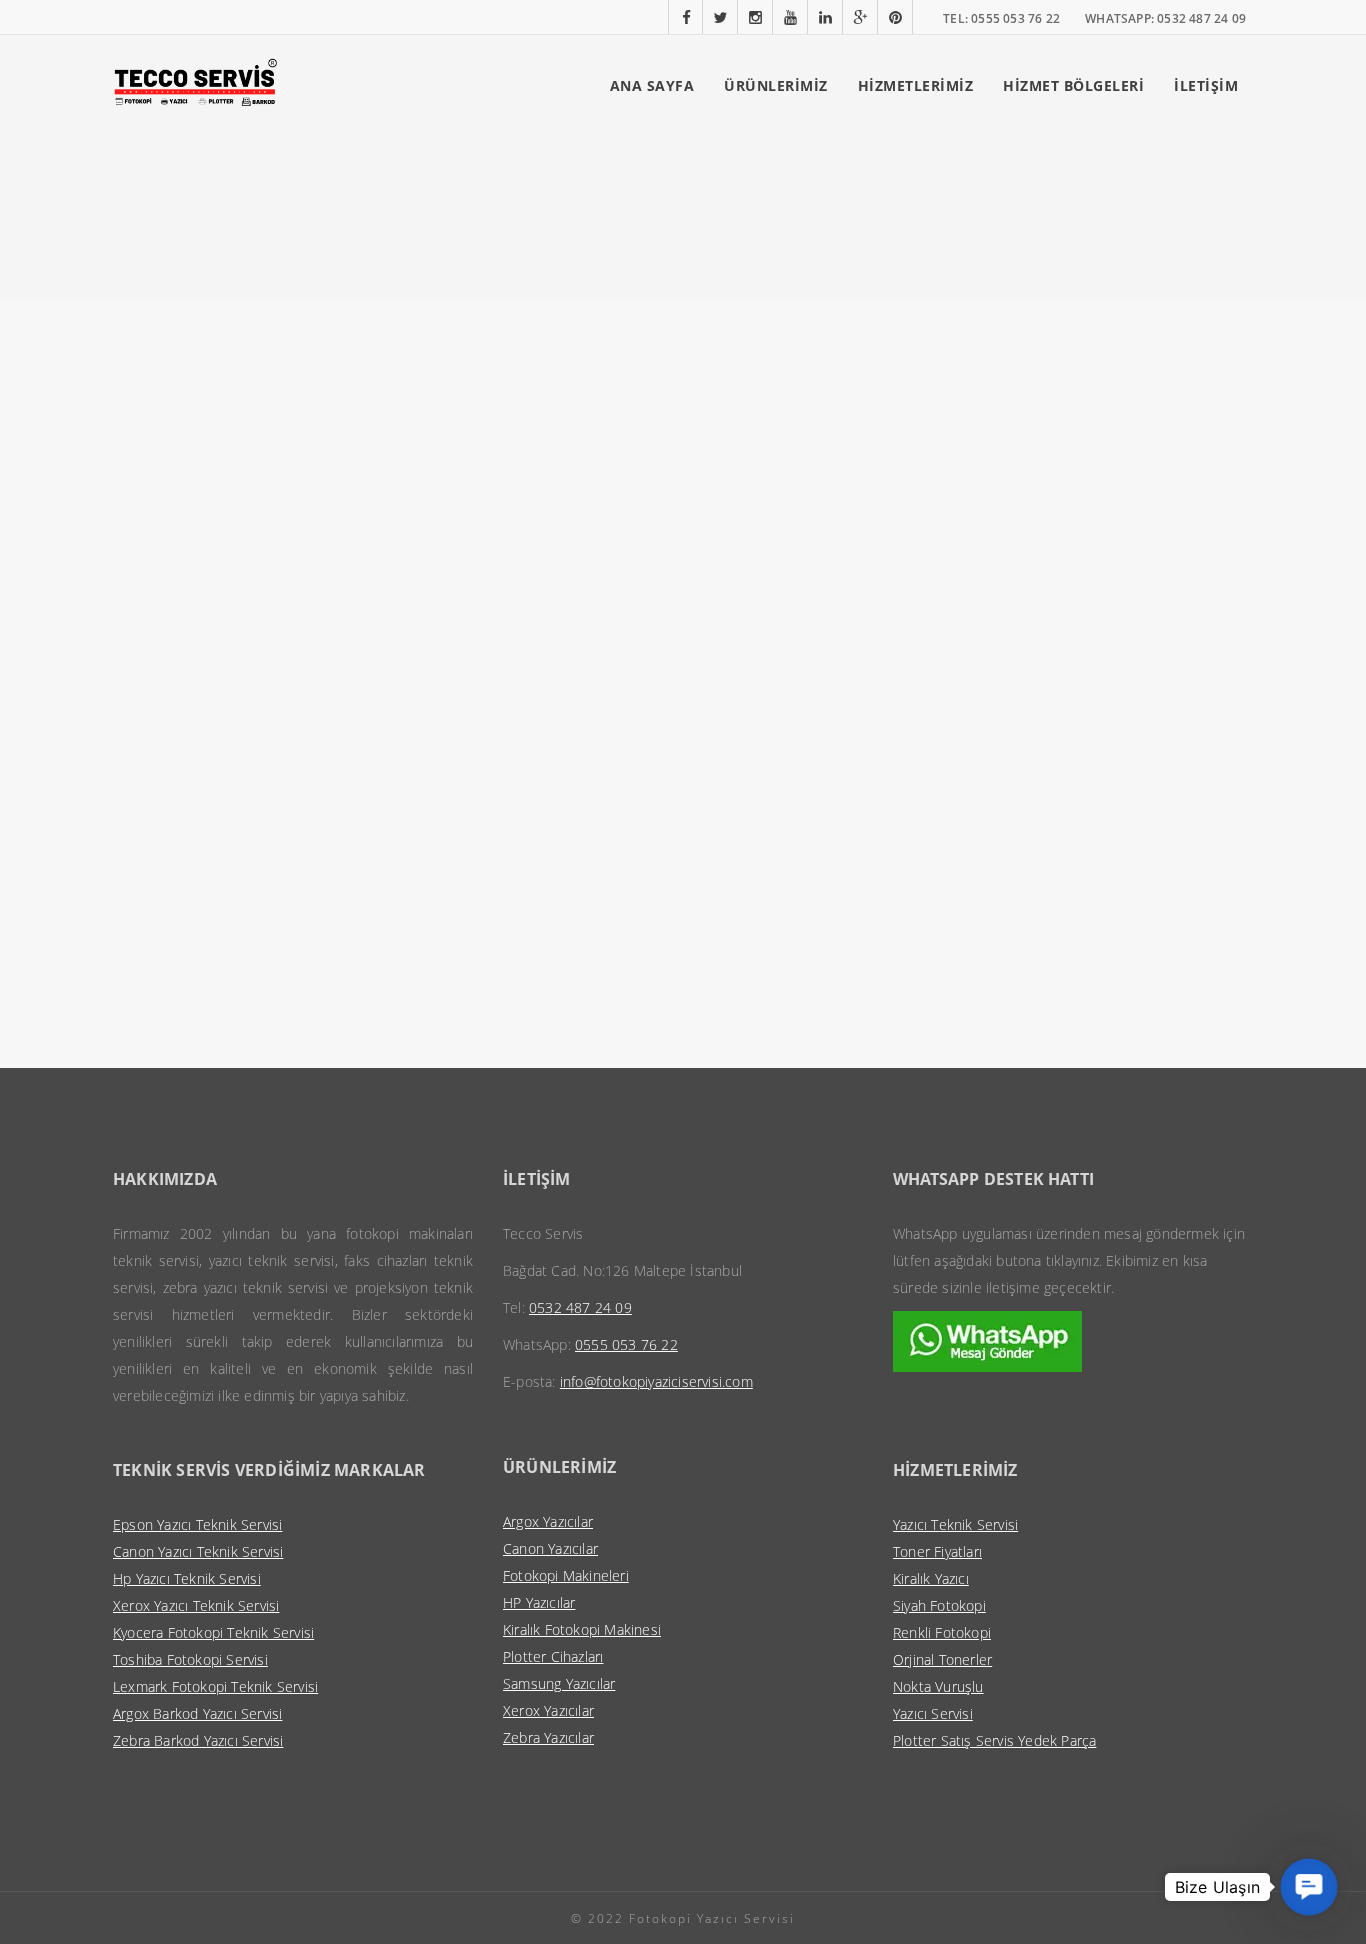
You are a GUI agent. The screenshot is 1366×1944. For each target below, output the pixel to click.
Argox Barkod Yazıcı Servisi (197, 1713)
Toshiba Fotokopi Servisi (190, 1659)
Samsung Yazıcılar (559, 1683)
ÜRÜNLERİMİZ (776, 85)
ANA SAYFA (652, 85)
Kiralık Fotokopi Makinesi (582, 1629)
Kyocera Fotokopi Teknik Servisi (213, 1632)
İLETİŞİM (1206, 85)
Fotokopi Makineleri (566, 1575)
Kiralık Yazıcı (931, 1578)
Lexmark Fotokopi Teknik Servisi (215, 1686)
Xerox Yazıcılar (548, 1710)
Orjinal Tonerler (942, 1659)
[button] (1309, 1887)
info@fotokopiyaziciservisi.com (656, 1381)
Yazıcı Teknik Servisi (955, 1524)
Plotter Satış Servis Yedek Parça (994, 1740)
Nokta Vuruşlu (938, 1686)
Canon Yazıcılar (550, 1548)
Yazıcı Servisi (933, 1713)
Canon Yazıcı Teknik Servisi (198, 1551)
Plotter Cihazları (553, 1656)
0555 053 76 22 (626, 1344)
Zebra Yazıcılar (548, 1737)
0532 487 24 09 (580, 1307)
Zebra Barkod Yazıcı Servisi (198, 1740)
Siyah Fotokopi (939, 1605)
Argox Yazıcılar (548, 1521)
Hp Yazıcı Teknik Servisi (187, 1578)
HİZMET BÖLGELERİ (1073, 85)
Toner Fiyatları (937, 1551)
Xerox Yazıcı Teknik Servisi (196, 1605)
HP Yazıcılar (539, 1602)
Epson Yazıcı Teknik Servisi (197, 1524)
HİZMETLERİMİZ (916, 85)
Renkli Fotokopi (942, 1632)
